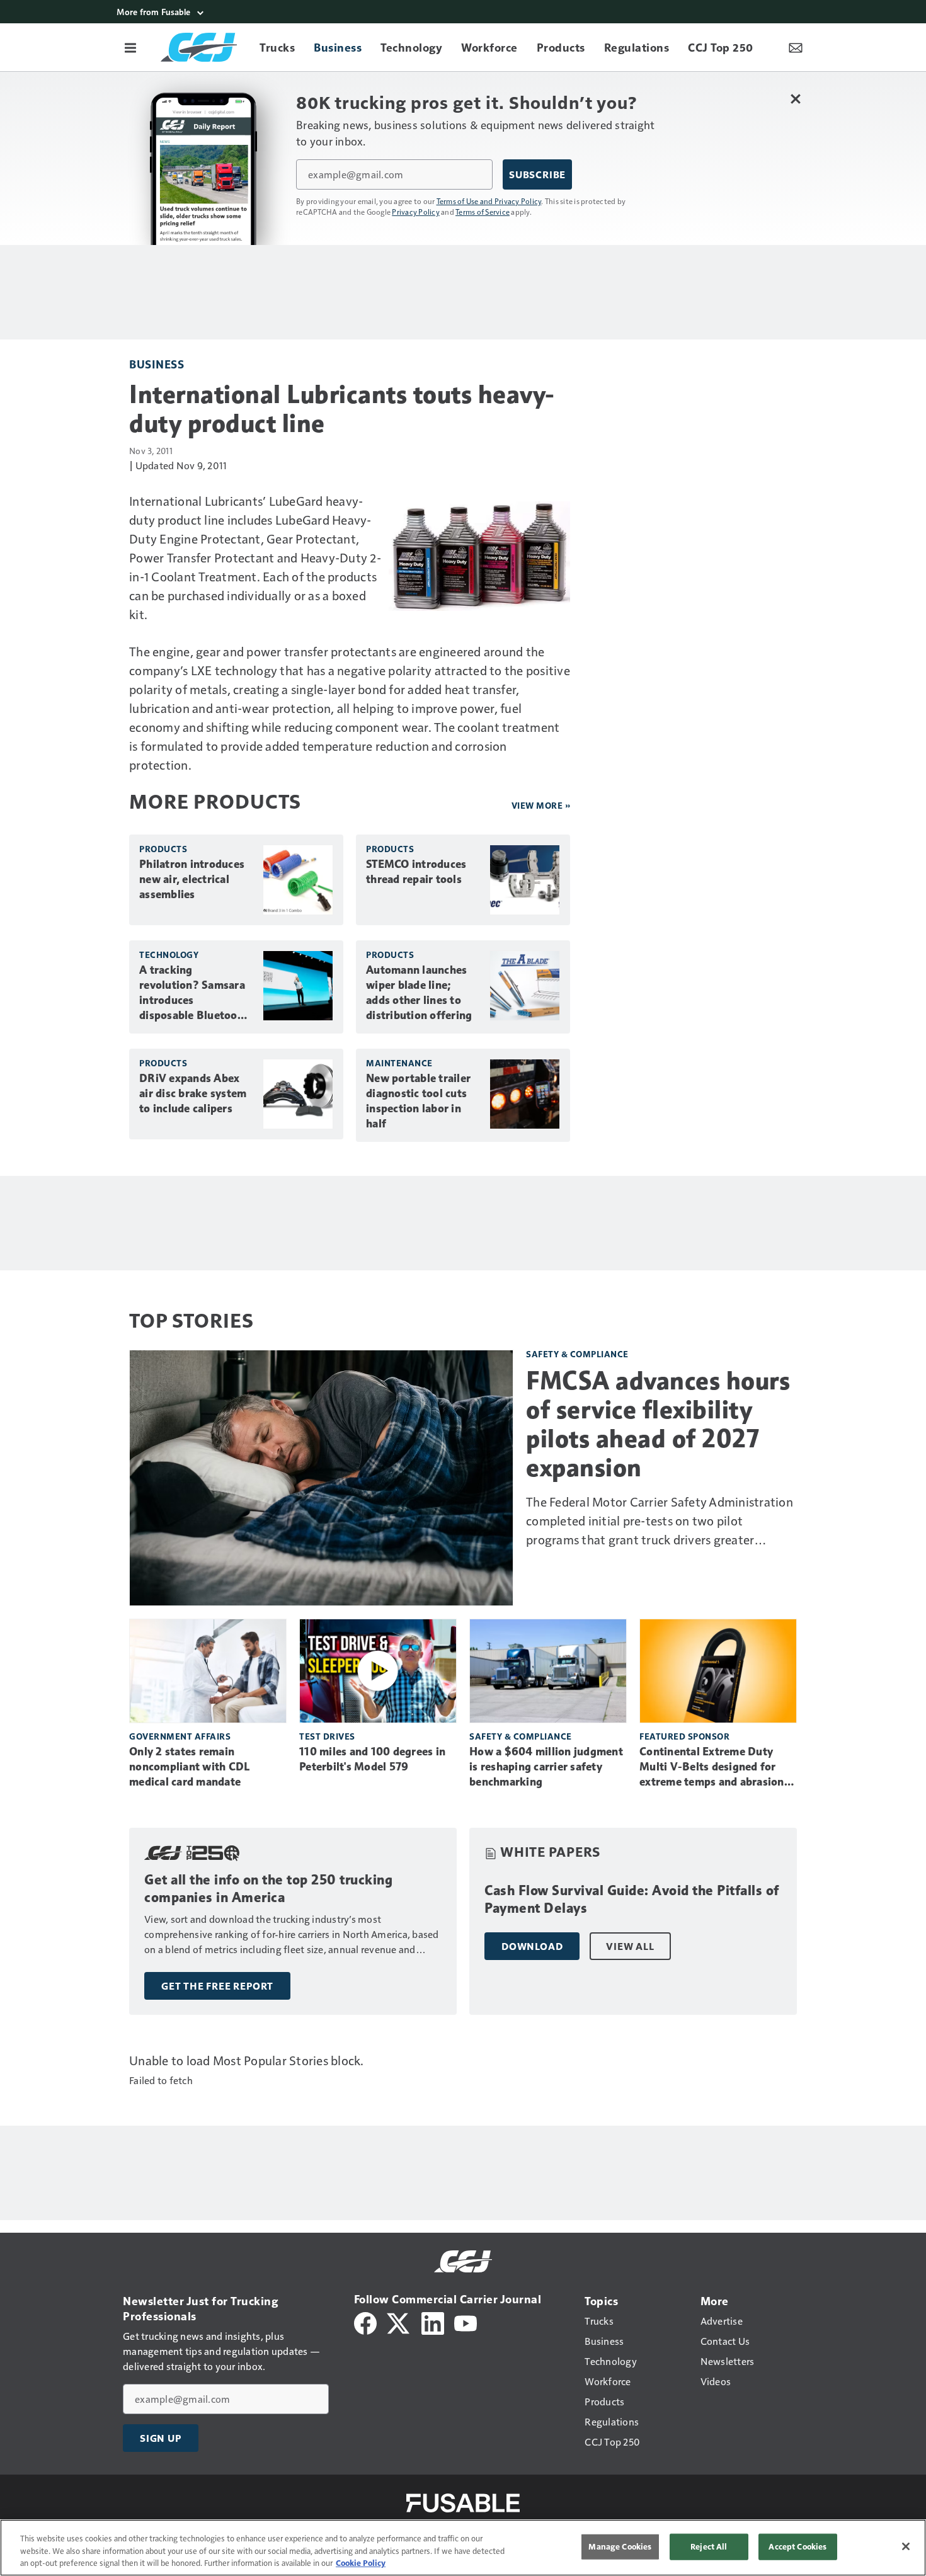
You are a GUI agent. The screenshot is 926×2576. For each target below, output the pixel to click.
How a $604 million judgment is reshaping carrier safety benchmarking (546, 1767)
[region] (463, 2548)
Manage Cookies (620, 2546)
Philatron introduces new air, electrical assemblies (192, 879)
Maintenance (399, 1063)
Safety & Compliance (577, 1354)
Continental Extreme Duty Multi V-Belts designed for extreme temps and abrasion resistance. (712, 1767)
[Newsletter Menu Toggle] (796, 47)
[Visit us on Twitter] (399, 2322)
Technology (169, 955)
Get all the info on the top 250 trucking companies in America (268, 1889)
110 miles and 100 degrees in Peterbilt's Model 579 (372, 1759)
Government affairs (180, 1736)
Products (163, 849)
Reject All (709, 2546)
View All (630, 1946)
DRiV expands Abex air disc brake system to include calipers (193, 1093)
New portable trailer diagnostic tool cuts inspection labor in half (418, 1101)
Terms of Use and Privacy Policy (489, 201)
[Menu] (130, 47)
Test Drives (327, 1736)
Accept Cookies (797, 2546)
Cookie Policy (361, 2563)
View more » (541, 805)
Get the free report (217, 1986)
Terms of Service (483, 212)
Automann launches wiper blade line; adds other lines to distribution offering (419, 993)
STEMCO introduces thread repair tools (416, 872)
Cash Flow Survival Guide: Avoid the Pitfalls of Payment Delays (632, 1899)
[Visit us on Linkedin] (433, 2322)
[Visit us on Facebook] (365, 2322)
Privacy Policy (416, 212)
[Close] (906, 2546)
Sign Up (161, 2438)
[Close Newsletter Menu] (795, 99)
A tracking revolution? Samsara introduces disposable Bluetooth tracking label (194, 993)
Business (157, 364)
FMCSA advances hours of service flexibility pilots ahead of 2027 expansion (658, 1424)
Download (532, 1946)
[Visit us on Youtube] (466, 2322)
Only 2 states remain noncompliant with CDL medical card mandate (189, 1767)
